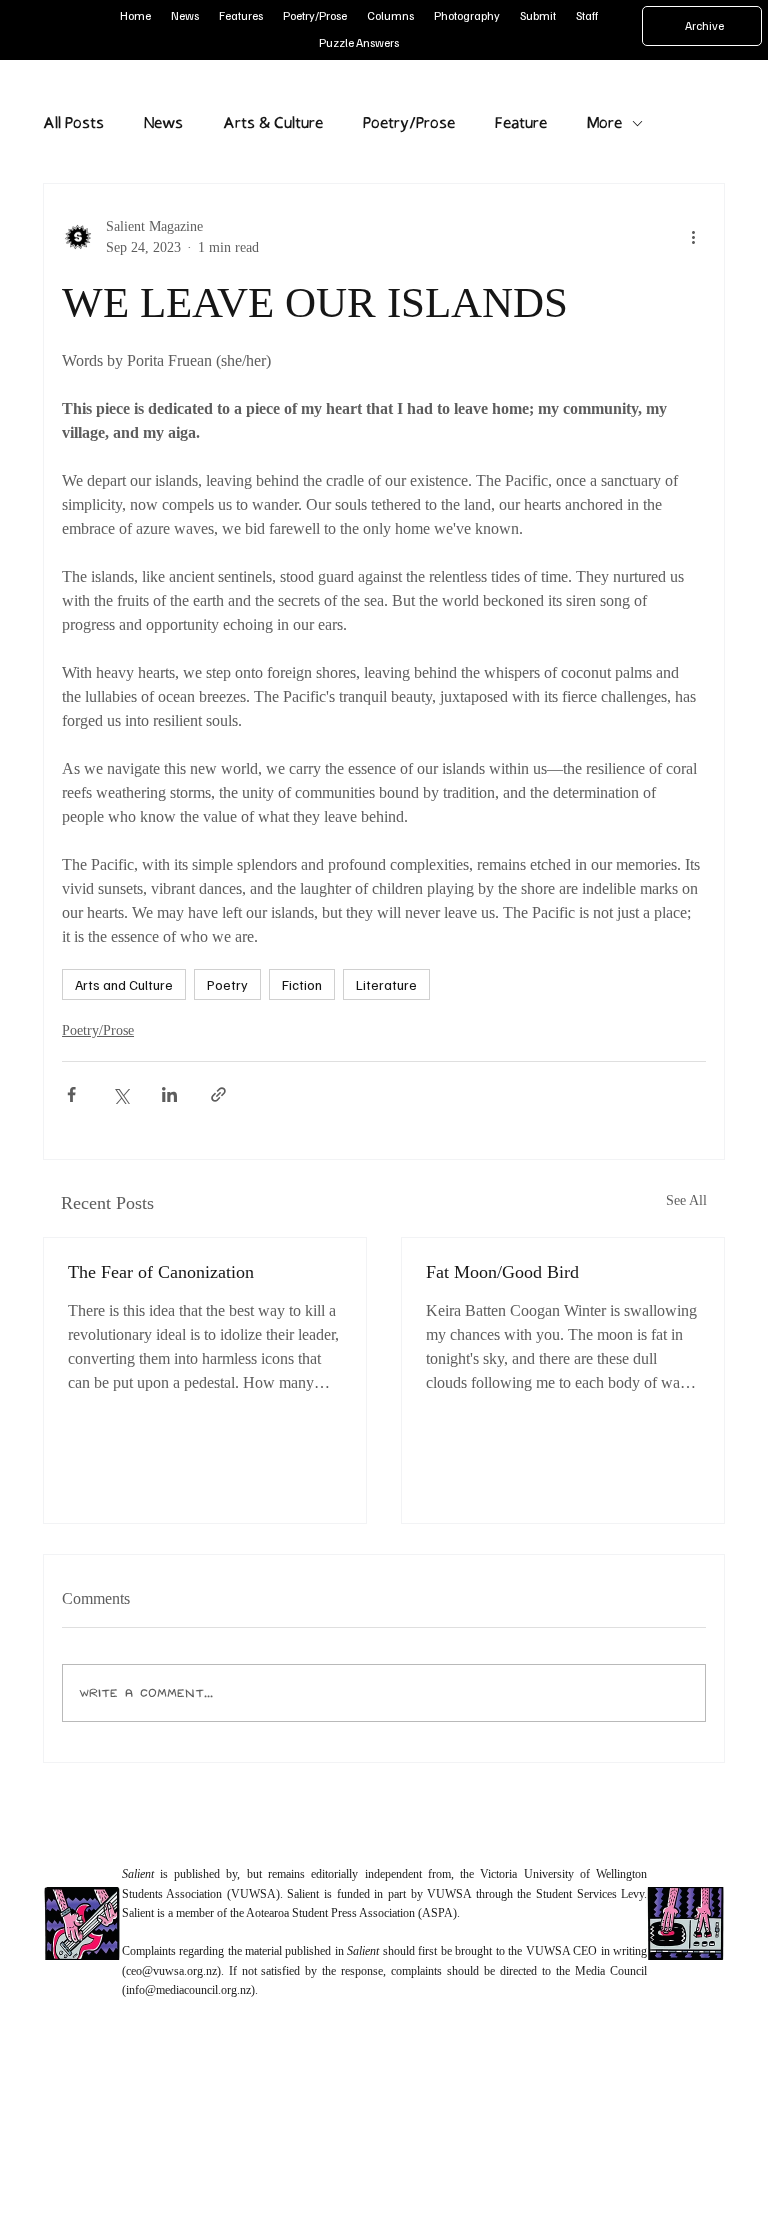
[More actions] (694, 237)
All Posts (73, 123)
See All (686, 1200)
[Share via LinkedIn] (169, 1094)
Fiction (302, 984)
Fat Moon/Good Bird (502, 1272)
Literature (386, 984)
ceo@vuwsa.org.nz (171, 1971)
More (604, 123)
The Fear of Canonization (161, 1272)
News (163, 123)
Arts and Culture (124, 984)
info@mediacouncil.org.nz (188, 1990)
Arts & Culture (273, 123)
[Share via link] (218, 1094)
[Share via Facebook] (71, 1094)
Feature (521, 123)
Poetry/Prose (409, 123)
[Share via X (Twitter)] (120, 1094)
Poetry (227, 984)
